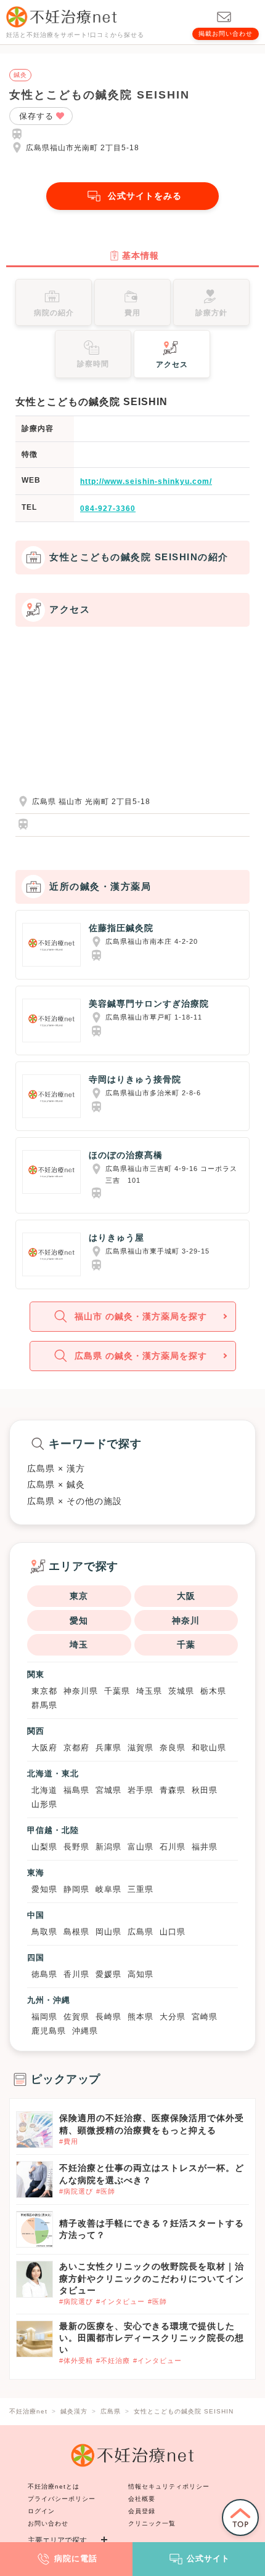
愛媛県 (108, 1974)
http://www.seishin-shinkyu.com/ (146, 481)
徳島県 (44, 1974)
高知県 (141, 1974)
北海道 (44, 1790)
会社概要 (142, 2499)
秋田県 (205, 1790)
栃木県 (213, 1691)
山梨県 (44, 1847)
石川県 (173, 1847)
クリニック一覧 (152, 2523)
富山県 (141, 1847)
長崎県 (108, 2017)
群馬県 (44, 1705)
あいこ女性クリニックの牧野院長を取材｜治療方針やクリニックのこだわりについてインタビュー (152, 2278)
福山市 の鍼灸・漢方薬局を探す (141, 1316)
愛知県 (44, 1889)
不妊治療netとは (54, 2486)
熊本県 (141, 2017)
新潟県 (108, 1847)
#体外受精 (76, 2361)
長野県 (76, 1847)
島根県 (76, 1932)
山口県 (173, 1932)
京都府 (76, 1748)
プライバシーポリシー (62, 2499)
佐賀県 (76, 2017)
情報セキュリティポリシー (169, 2486)
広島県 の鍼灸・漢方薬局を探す (141, 1356)
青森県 (173, 1790)
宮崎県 (205, 2017)
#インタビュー (120, 2301)
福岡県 (44, 2017)
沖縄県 (85, 2031)
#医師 (106, 2191)
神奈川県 (81, 1691)
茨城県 (181, 1691)
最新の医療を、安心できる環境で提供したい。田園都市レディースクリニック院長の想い (152, 2338)
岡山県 (108, 1932)
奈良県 (173, 1748)
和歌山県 (209, 1748)
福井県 (205, 1847)
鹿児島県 (49, 2031)
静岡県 (76, 1889)
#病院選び (76, 2191)
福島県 (76, 1790)
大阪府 (44, 1748)
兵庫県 (108, 1748)
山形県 (44, 1804)
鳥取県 (44, 1932)
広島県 (141, 1932)
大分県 (173, 2017)
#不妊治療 (113, 2361)
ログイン (41, 2511)
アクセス (172, 364)
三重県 (141, 1889)
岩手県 (141, 1790)
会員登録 (142, 2511)
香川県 (76, 1974)
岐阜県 (108, 1889)
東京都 (44, 1691)
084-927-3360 (108, 509)
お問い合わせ (48, 2523)
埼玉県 (149, 1691)
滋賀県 (141, 1748)
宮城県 (108, 1790)
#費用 (69, 2141)
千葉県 (117, 1691)
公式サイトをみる (145, 196)
